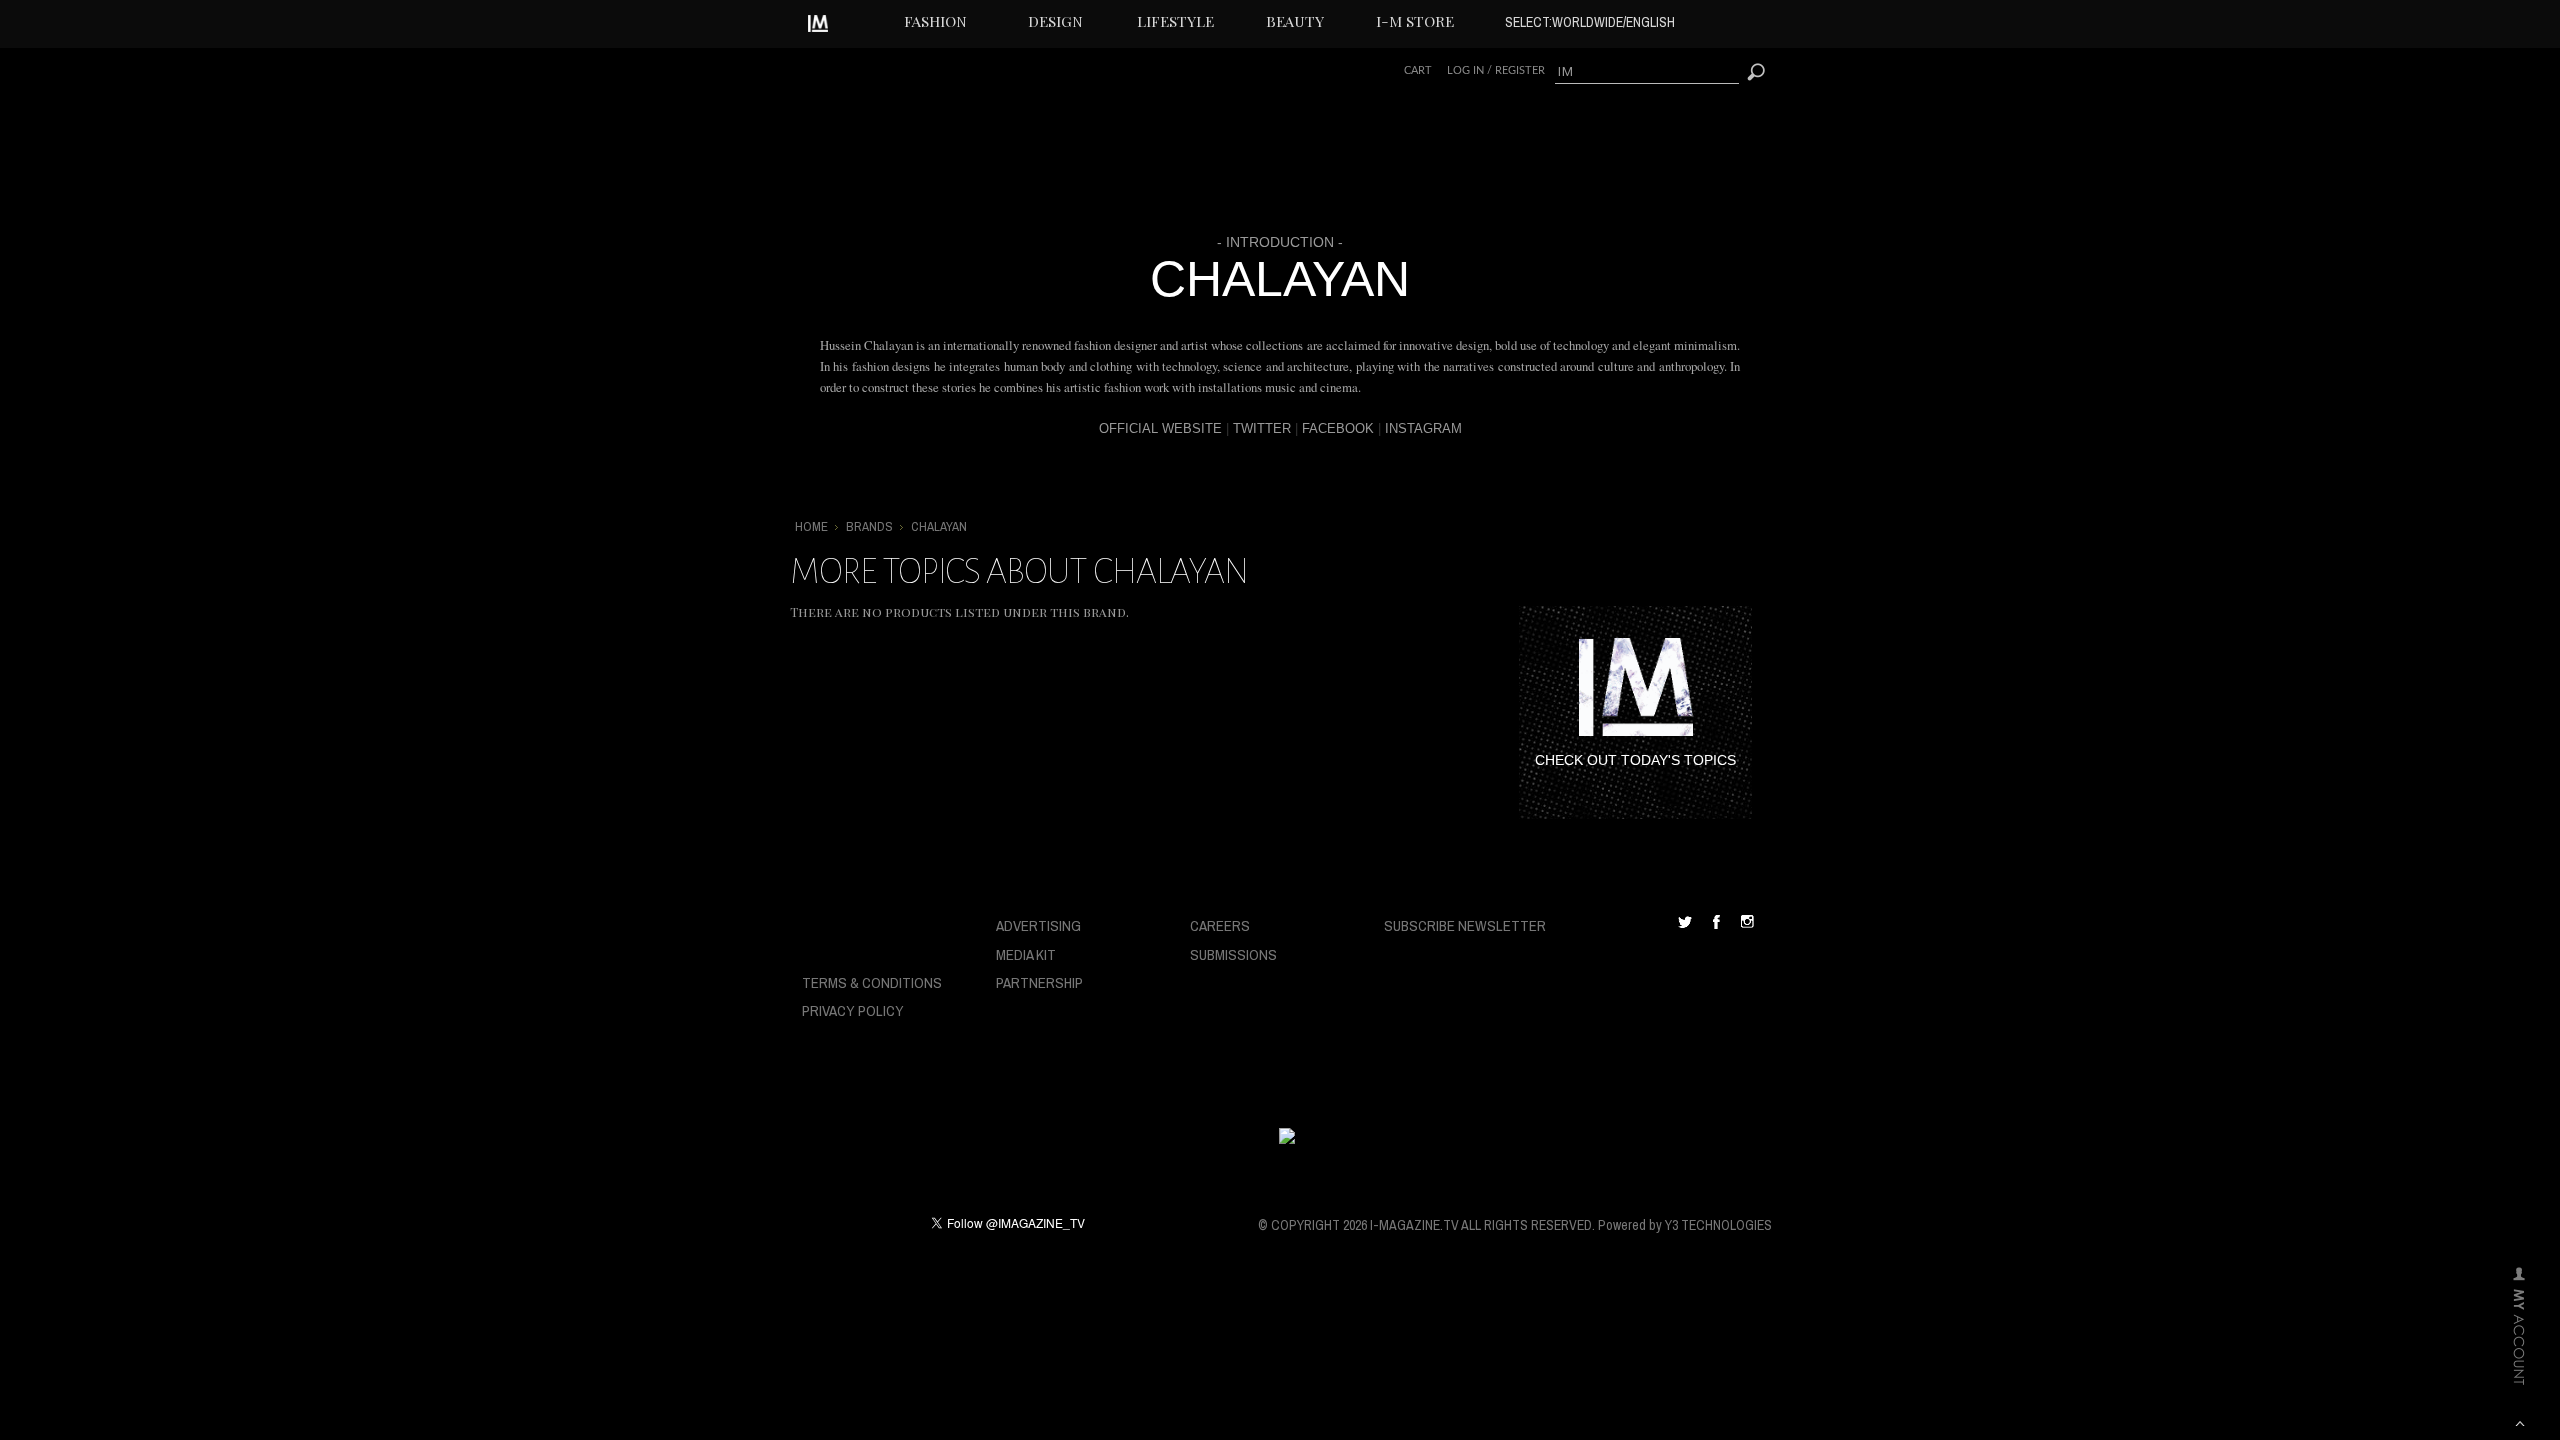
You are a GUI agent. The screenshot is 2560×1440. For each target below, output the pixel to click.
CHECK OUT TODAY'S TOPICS (1635, 760)
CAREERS (1220, 925)
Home (811, 526)
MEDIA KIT (1026, 954)
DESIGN (1055, 21)
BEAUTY (1295, 21)
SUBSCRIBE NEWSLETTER (1465, 925)
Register (1520, 70)
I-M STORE (1415, 21)
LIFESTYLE (1175, 21)
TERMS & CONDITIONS (872, 982)
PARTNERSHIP (1039, 982)
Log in (1465, 70)
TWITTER (1262, 428)
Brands (869, 526)
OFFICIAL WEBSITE (1160, 428)
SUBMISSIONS (1233, 954)
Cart (1418, 70)
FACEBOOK (1338, 428)
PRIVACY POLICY (853, 1010)
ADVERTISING (1038, 925)
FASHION (935, 21)
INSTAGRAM (1423, 428)
